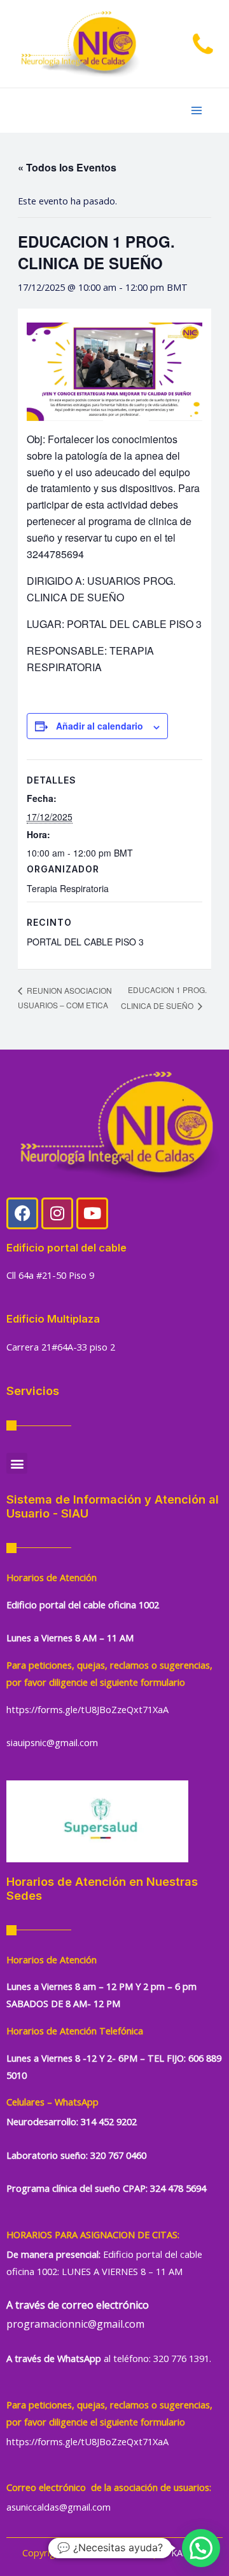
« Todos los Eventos (67, 167)
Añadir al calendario (100, 726)
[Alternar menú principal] (197, 110)
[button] (17, 1463)
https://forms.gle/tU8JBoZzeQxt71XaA (87, 1709)
